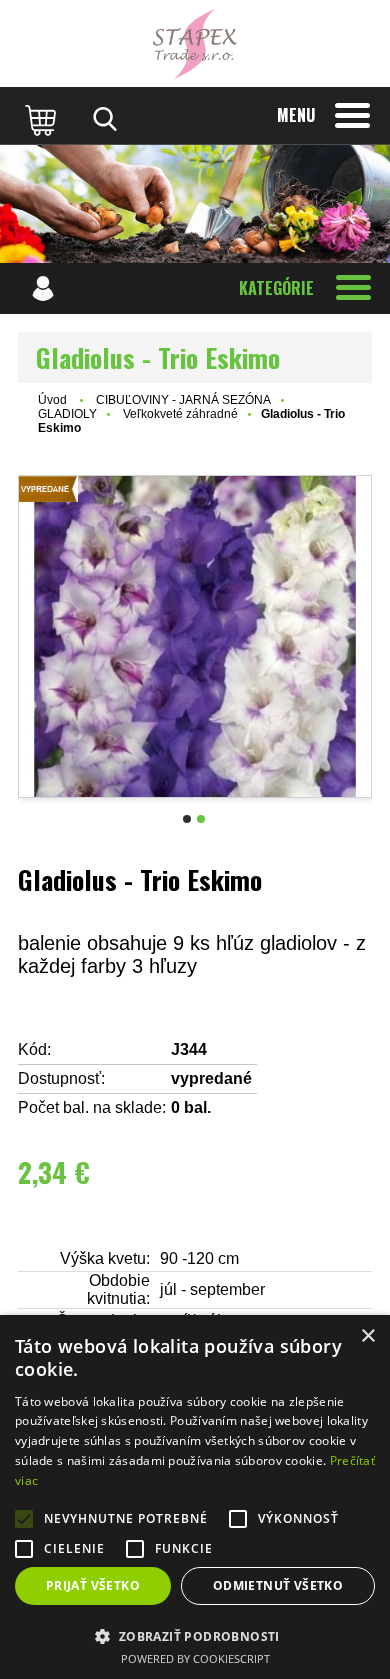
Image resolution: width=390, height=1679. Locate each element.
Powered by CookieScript (195, 1658)
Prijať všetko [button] (93, 1585)
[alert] (195, 1497)
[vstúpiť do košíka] (43, 119)
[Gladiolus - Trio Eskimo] (195, 636)
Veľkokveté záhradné (180, 414)
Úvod (52, 400)
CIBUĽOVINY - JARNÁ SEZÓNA (183, 400)
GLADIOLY (67, 414)
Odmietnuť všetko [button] (278, 1585)
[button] (195, 1635)
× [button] (367, 1336)
